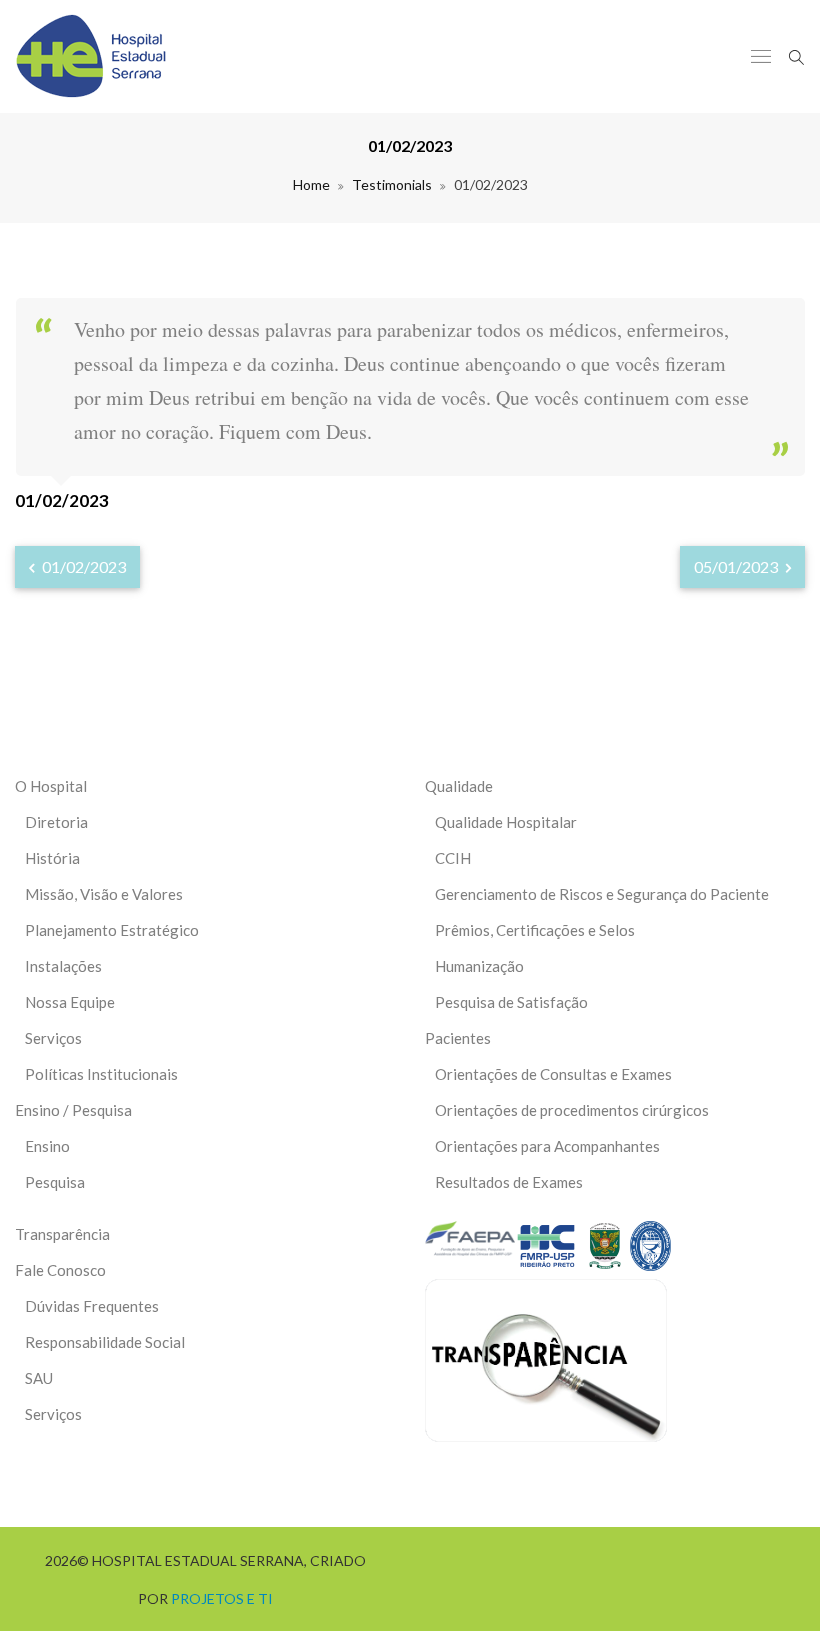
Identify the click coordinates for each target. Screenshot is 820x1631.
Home (311, 184)
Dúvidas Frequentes (92, 1306)
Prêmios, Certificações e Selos (535, 930)
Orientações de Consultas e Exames (553, 1074)
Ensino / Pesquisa (73, 1110)
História (52, 858)
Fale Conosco (60, 1270)
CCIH (453, 858)
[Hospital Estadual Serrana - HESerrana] (91, 56)
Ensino (47, 1146)
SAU (39, 1378)
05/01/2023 (737, 566)
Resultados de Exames (509, 1182)
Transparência (62, 1234)
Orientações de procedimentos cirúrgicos (572, 1110)
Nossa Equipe (70, 1002)
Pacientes (458, 1038)
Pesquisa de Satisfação (511, 1002)
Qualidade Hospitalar (506, 822)
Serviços (53, 1038)
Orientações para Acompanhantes (547, 1146)
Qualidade (459, 786)
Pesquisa (55, 1182)
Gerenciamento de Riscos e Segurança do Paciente (602, 894)
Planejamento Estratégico (112, 930)
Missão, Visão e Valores (104, 894)
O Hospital (51, 786)
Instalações (63, 966)
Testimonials (392, 184)
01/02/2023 (82, 566)
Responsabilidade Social (105, 1342)
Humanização (479, 966)
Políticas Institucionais (101, 1074)
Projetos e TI (222, 1598)
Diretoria (56, 822)
